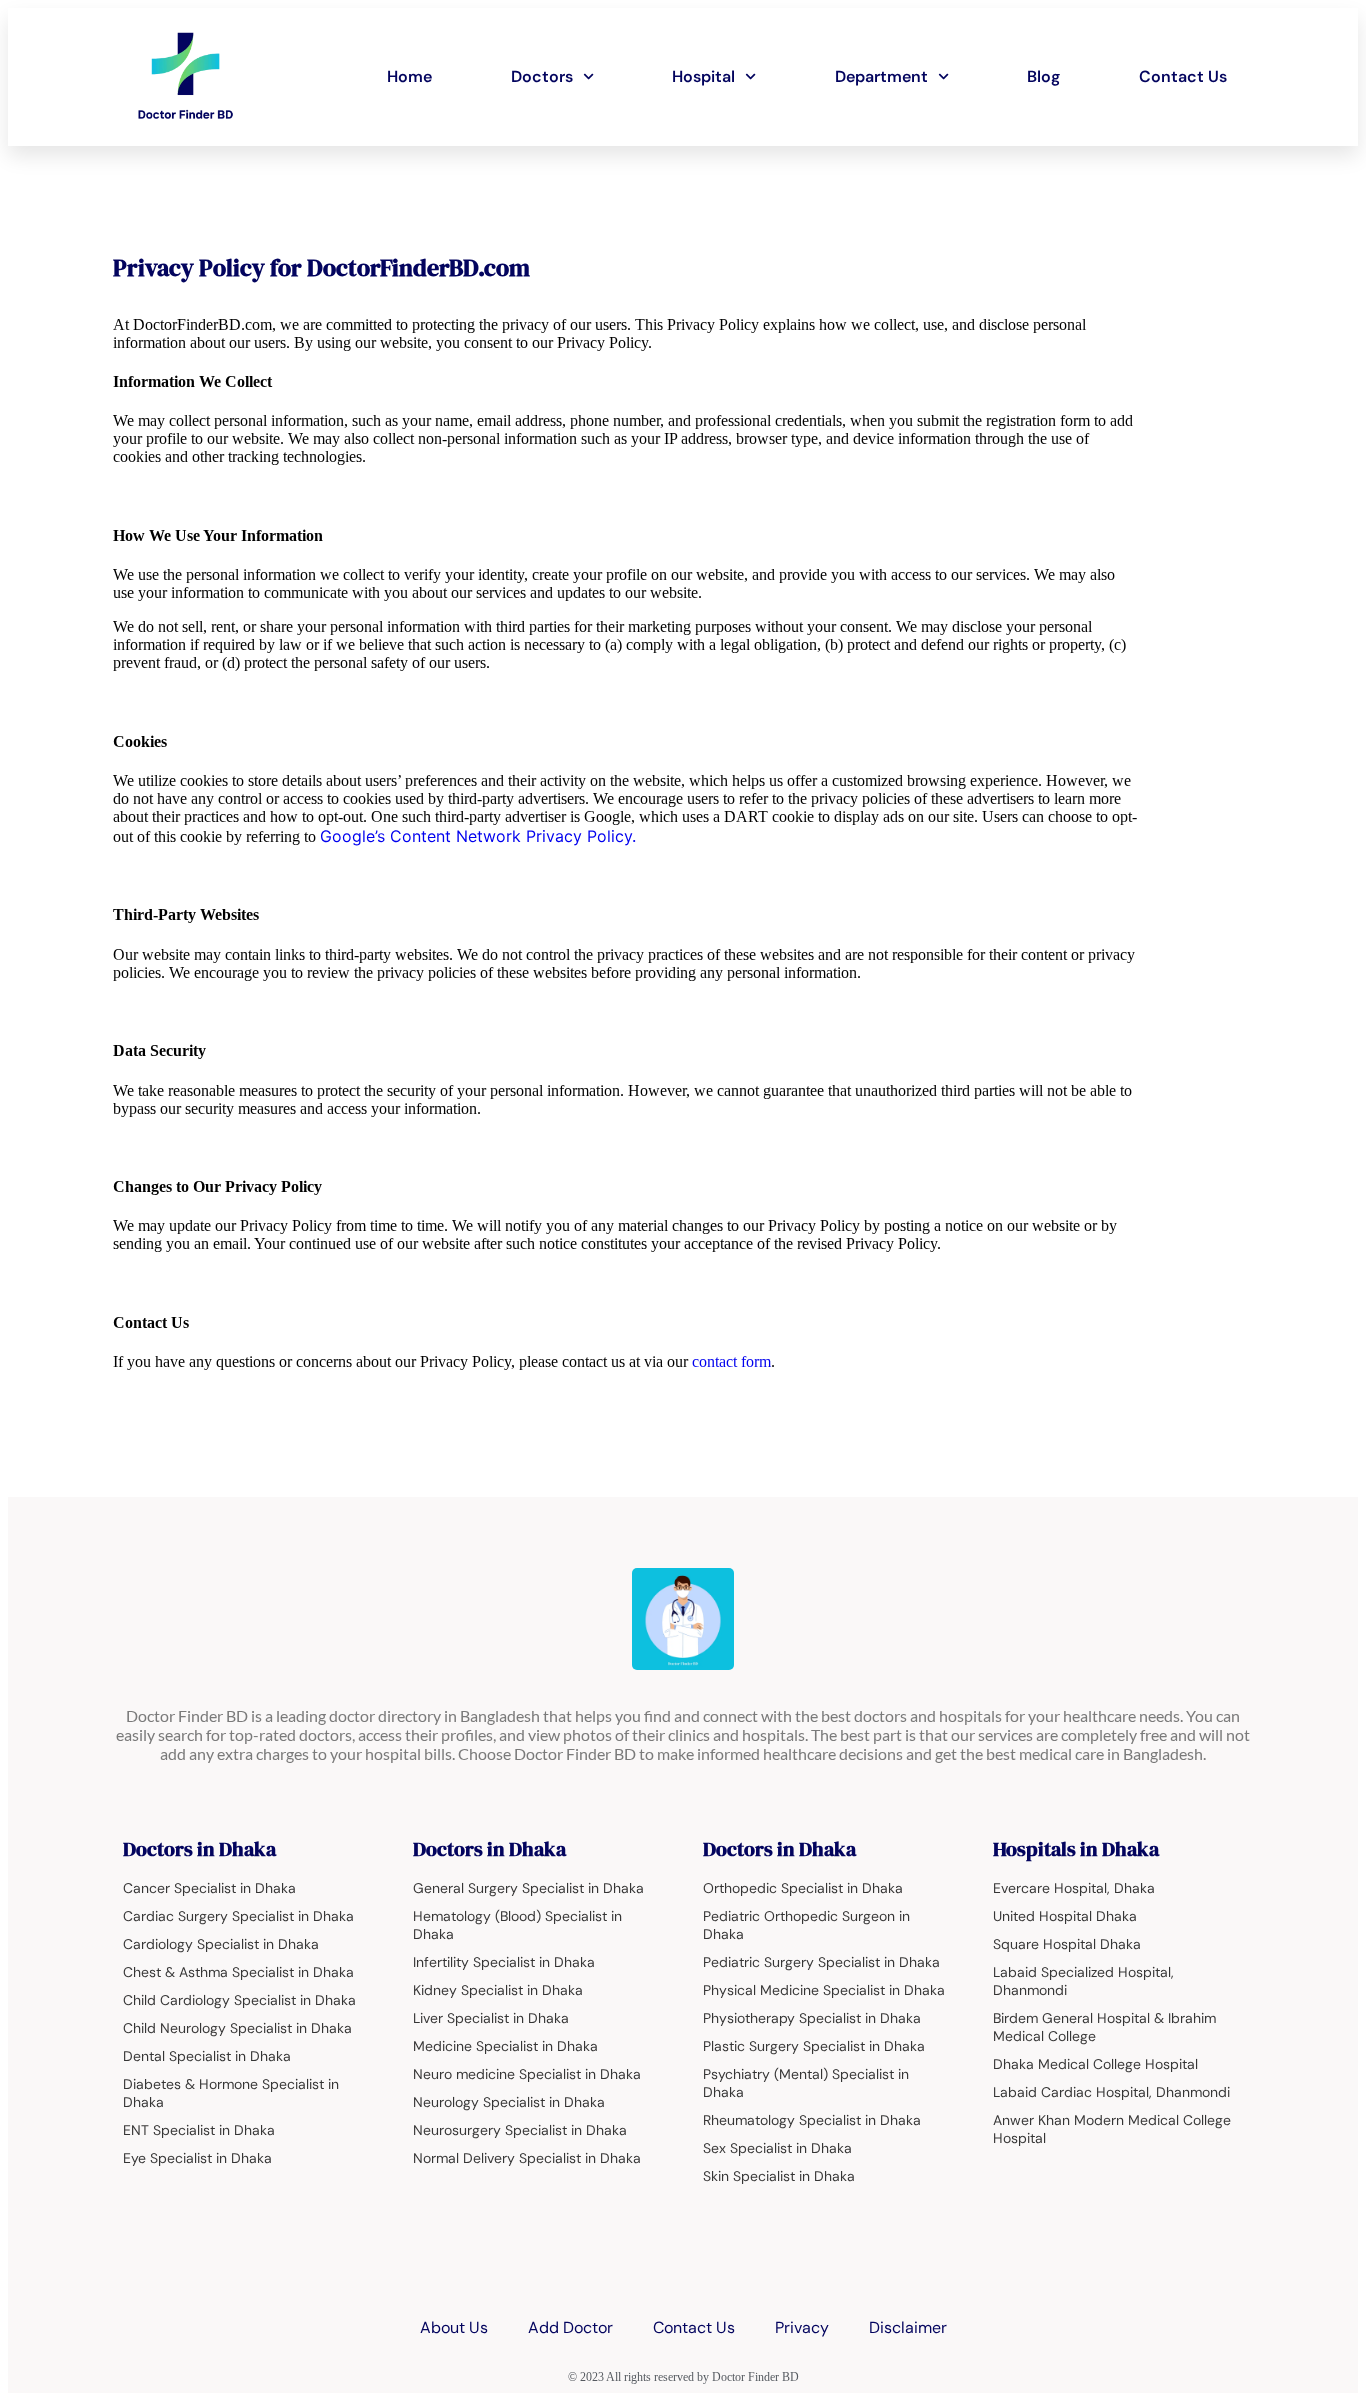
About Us (454, 2327)
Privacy (802, 2327)
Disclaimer (908, 2327)
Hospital (703, 76)
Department (881, 76)
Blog (1043, 76)
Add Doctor (570, 2327)
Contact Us (1183, 76)
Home (409, 76)
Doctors (542, 76)
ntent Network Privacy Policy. (524, 836)
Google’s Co (366, 836)
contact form (731, 1361)
